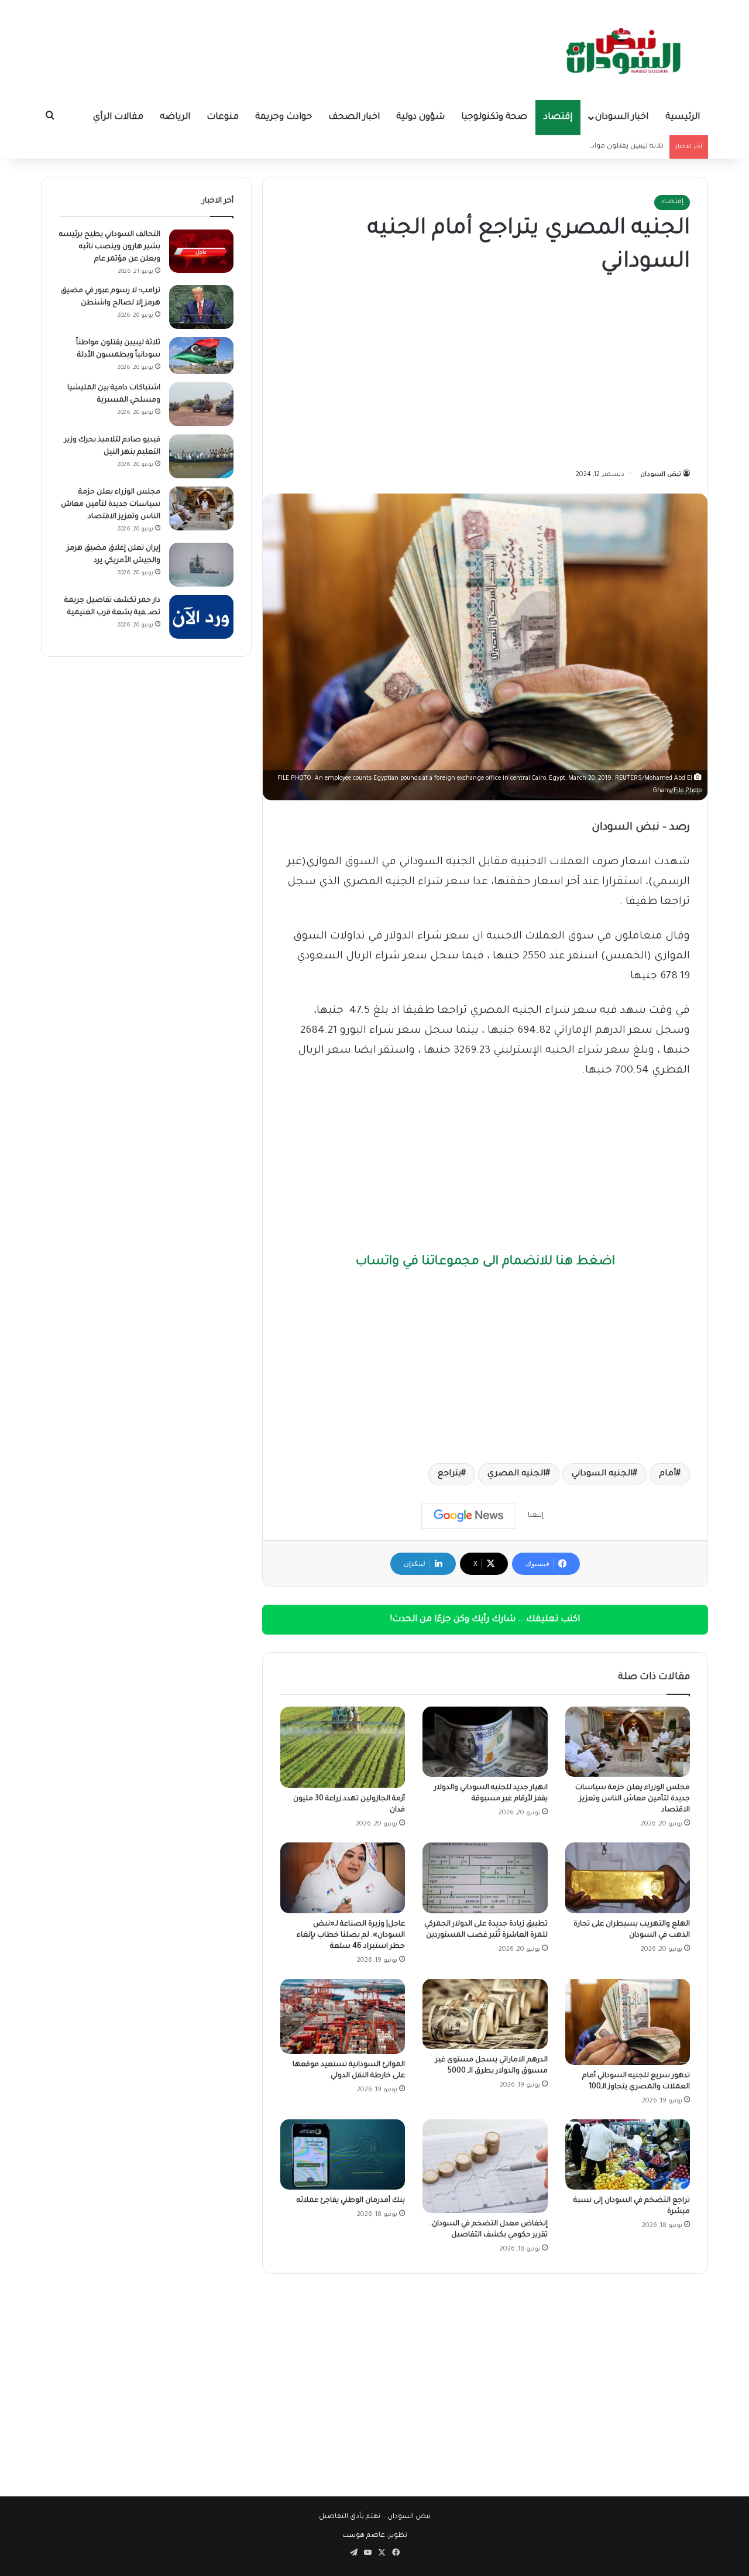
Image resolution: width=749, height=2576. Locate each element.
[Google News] (469, 1516)
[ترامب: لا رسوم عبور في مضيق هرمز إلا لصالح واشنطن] (201, 307)
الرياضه (175, 117)
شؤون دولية (420, 117)
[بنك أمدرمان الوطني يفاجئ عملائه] (343, 2154)
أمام (667, 1474)
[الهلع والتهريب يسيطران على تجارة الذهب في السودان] (628, 1878)
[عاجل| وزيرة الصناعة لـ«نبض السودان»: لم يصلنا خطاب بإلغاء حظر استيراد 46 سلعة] (343, 1878)
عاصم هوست (364, 2536)
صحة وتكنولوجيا (494, 117)
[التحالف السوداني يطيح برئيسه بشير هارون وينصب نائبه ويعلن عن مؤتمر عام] (201, 251)
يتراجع (449, 1474)
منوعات (223, 117)
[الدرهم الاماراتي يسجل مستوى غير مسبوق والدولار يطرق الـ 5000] (485, 2014)
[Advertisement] (485, 374)
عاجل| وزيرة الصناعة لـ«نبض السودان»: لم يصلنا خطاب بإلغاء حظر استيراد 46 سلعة (351, 1936)
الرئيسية (683, 117)
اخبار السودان (622, 117)
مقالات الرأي (118, 117)
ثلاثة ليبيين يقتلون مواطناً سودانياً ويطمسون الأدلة (583, 147)
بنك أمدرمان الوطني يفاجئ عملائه (351, 2201)
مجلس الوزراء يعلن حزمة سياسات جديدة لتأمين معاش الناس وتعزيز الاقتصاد (633, 1799)
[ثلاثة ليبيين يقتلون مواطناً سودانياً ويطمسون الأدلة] (201, 356)
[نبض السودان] (626, 50)
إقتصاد (558, 117)
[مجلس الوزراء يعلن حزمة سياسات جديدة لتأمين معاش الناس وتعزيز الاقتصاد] (628, 1742)
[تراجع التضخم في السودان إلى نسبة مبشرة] (628, 2154)
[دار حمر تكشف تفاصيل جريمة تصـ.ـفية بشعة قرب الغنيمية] (201, 617)
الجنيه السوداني (602, 1474)
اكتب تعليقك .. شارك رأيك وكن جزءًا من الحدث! (485, 1620)
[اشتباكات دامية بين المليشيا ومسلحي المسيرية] (201, 404)
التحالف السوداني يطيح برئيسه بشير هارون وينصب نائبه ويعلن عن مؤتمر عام (110, 247)
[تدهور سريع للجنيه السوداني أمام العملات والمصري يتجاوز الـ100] (628, 2022)
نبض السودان (661, 475)
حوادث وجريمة (284, 117)
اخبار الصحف (354, 117)
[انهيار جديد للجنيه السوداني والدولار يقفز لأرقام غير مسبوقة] (485, 1742)
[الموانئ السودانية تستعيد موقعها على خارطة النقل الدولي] (343, 2017)
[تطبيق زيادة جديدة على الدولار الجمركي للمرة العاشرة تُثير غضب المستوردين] (485, 1878)
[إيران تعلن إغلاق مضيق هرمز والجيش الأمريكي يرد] (201, 565)
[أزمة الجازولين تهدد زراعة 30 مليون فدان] (343, 1747)
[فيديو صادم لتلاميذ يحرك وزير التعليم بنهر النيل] (201, 456)
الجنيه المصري (516, 1474)
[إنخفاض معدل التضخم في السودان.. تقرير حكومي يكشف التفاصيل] (485, 2166)
